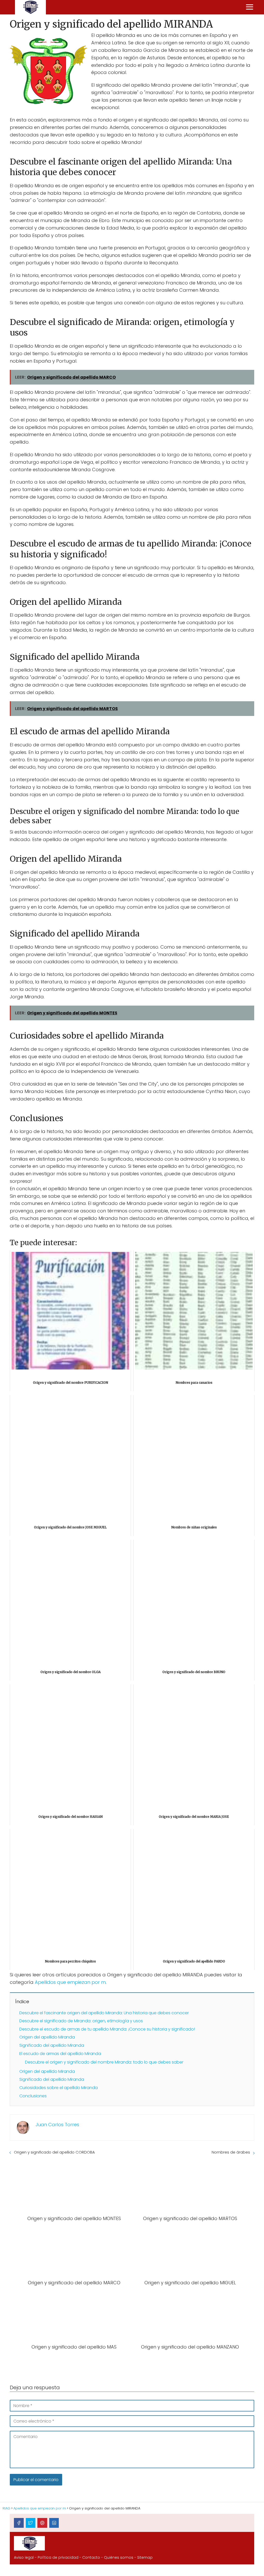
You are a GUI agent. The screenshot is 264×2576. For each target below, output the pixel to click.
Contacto (91, 2557)
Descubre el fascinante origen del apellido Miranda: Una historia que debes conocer (104, 2013)
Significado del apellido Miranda (52, 2045)
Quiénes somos (119, 2557)
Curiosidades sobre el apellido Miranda (59, 2088)
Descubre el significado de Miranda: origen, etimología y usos (81, 2021)
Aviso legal (24, 2557)
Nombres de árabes (231, 2152)
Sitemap (145, 2557)
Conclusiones (33, 2096)
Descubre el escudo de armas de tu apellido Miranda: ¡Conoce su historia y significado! (107, 2029)
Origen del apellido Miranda (47, 2037)
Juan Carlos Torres (57, 2125)
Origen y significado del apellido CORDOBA (54, 2152)
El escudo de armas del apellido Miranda (60, 2054)
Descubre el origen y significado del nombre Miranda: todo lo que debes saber (104, 2062)
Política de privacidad (58, 2557)
